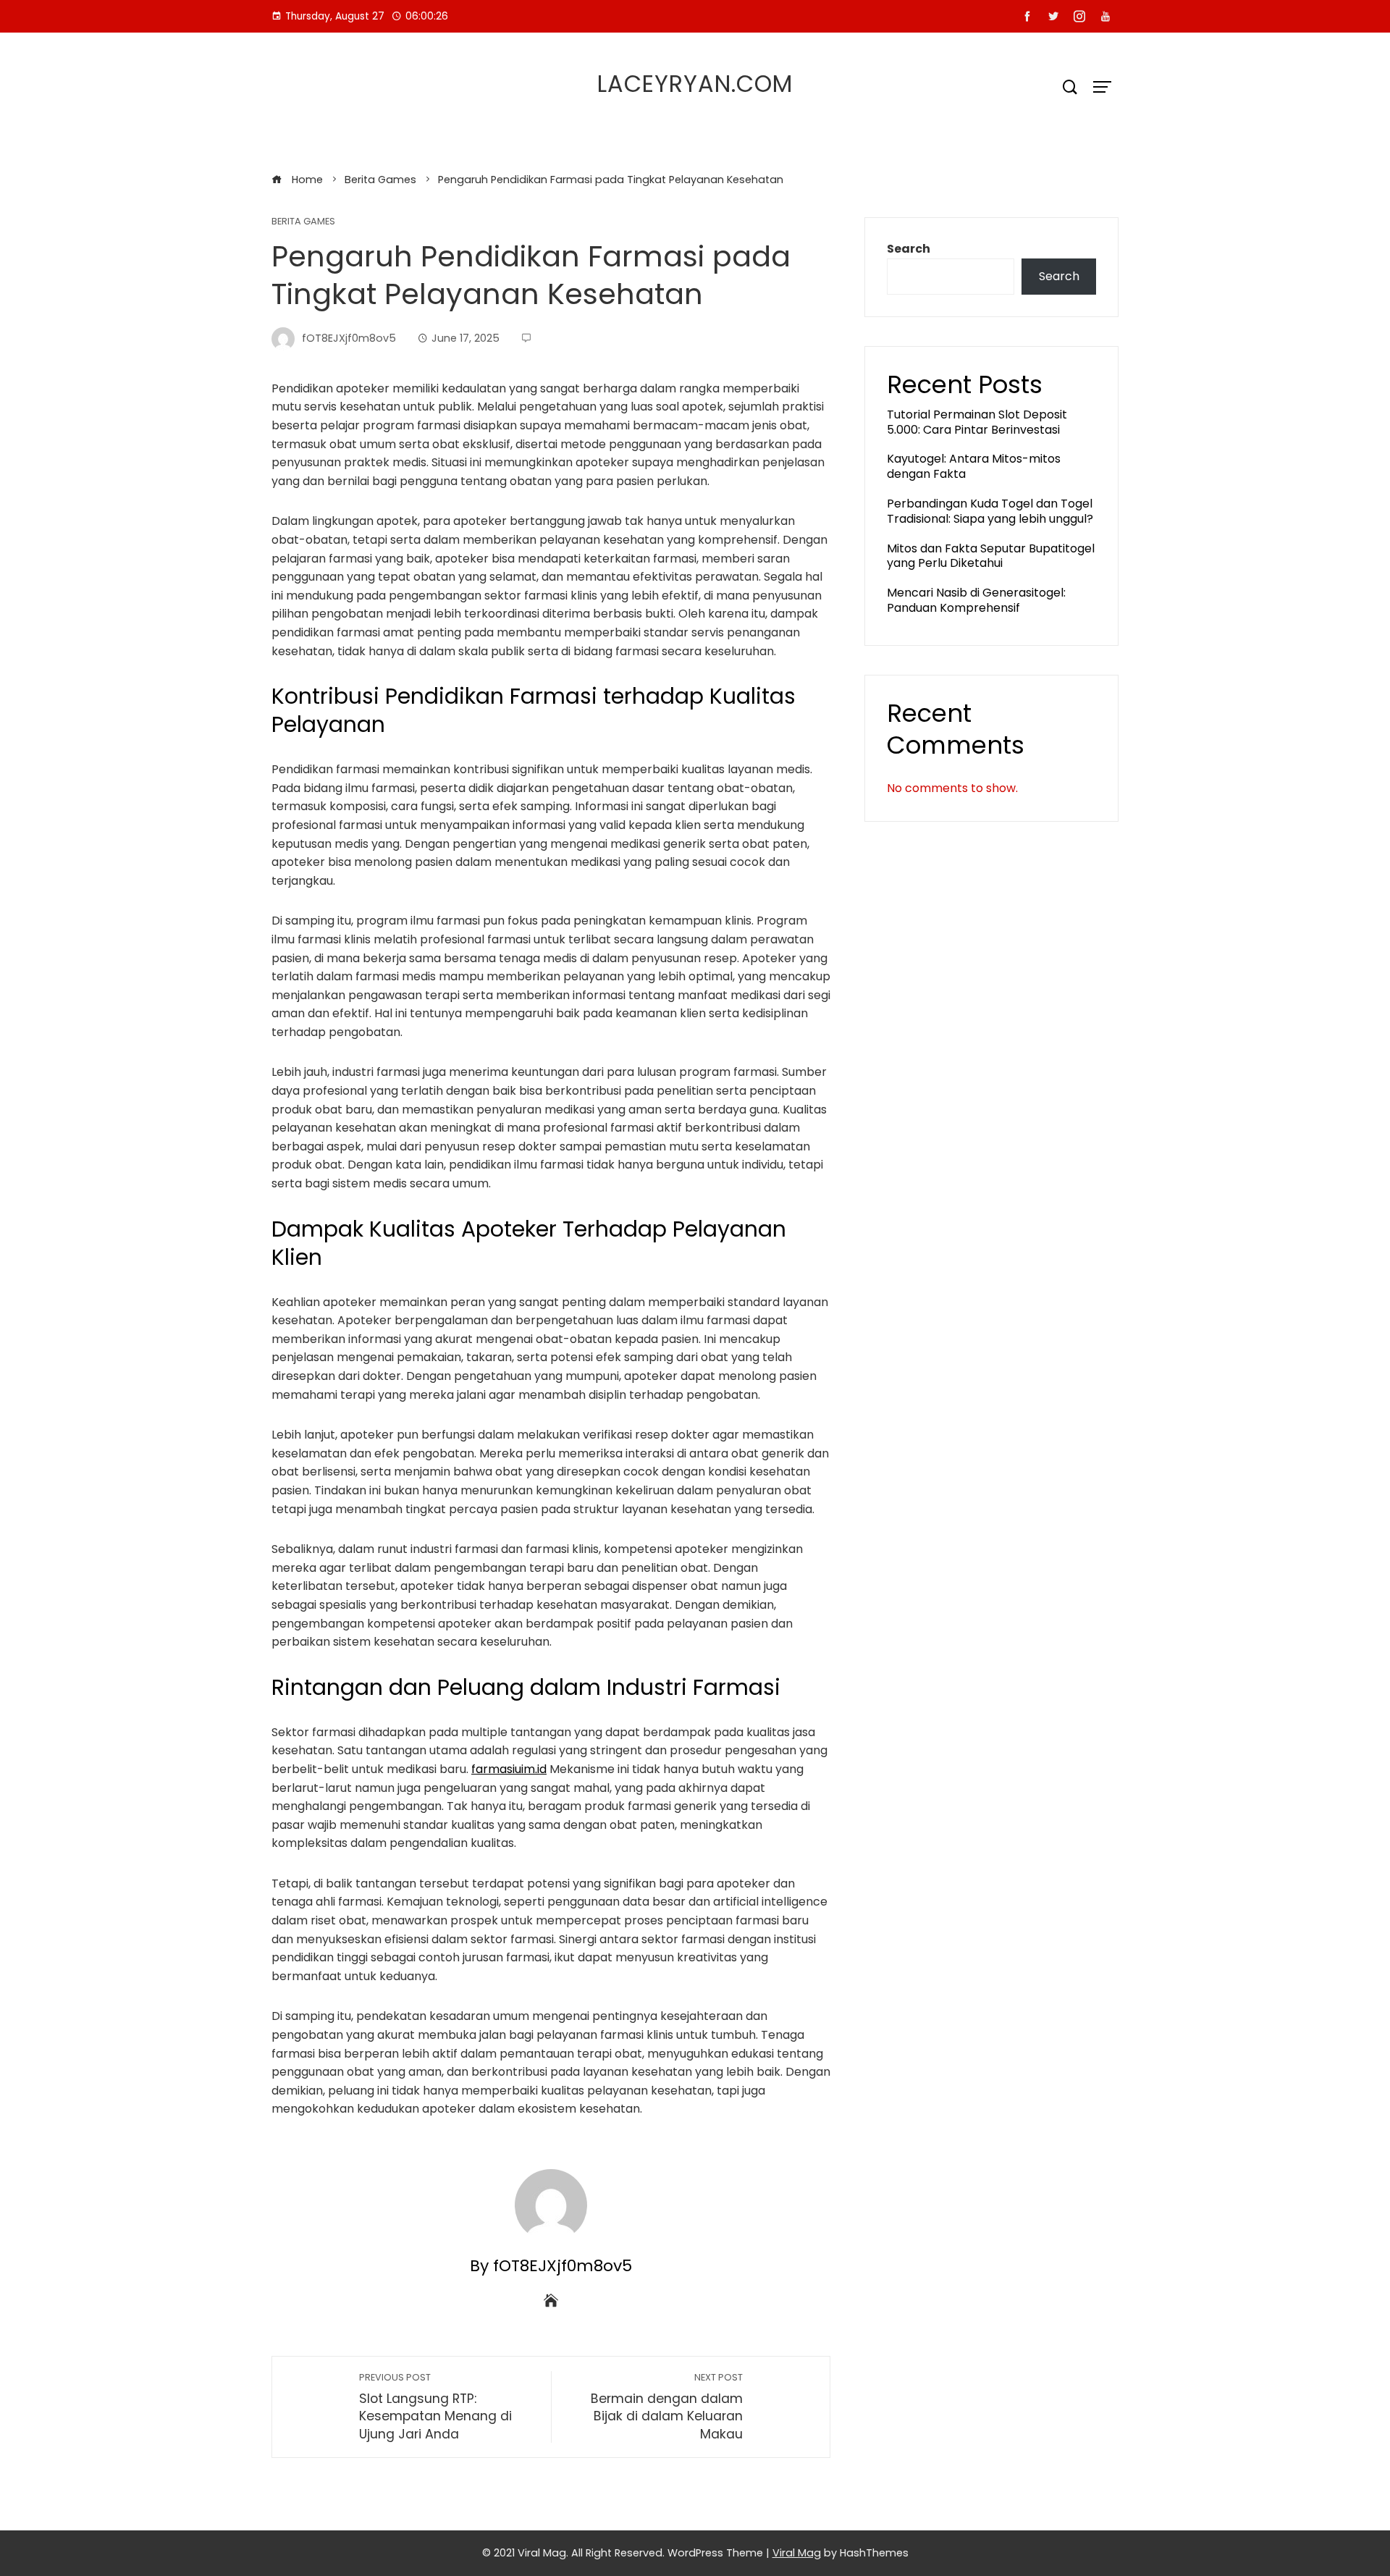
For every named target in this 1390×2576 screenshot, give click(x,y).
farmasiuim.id (509, 1769)
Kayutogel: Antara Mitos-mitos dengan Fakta (974, 466)
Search (909, 249)
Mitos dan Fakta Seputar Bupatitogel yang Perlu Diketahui (991, 556)
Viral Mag (797, 2553)
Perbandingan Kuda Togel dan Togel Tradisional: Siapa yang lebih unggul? (990, 511)
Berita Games (303, 222)
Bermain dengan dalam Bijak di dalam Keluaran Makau (667, 2407)
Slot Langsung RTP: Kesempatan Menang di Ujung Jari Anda (435, 2407)
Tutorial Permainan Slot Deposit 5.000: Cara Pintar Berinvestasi (977, 422)
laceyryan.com (695, 84)
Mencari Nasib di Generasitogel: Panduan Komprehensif (976, 600)
